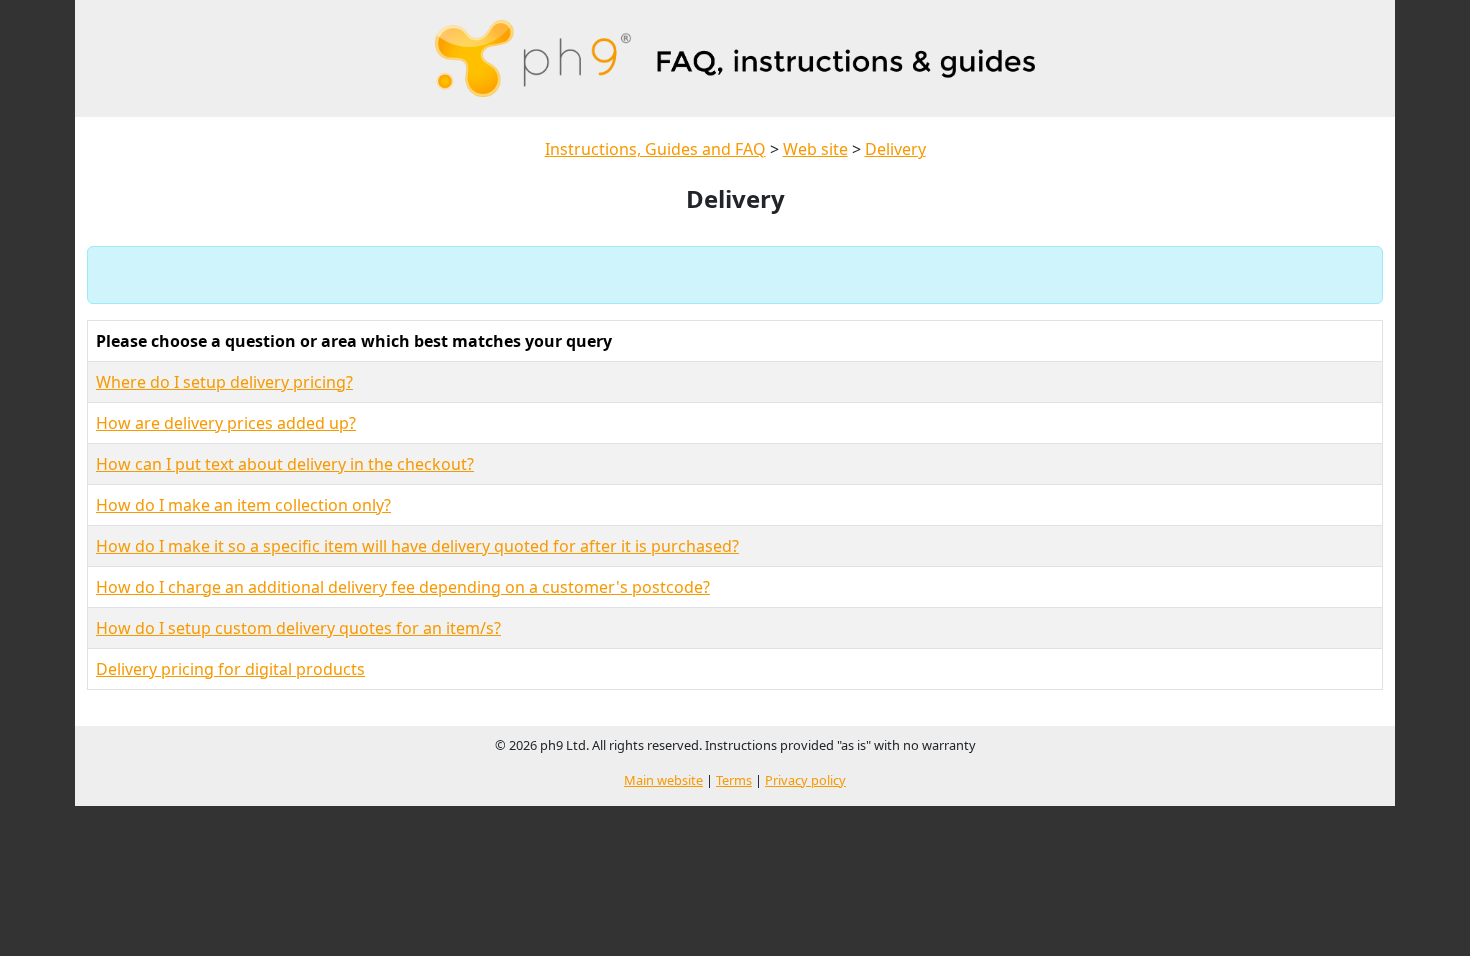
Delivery (895, 149)
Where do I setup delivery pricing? (224, 382)
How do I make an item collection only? (243, 505)
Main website (663, 780)
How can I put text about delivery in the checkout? (285, 464)
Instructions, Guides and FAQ (655, 149)
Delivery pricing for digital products (230, 669)
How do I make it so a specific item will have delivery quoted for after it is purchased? (417, 546)
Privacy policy (805, 780)
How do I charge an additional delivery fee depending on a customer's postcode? (403, 587)
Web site (815, 149)
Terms (734, 780)
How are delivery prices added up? (226, 423)
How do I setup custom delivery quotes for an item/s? (298, 628)
